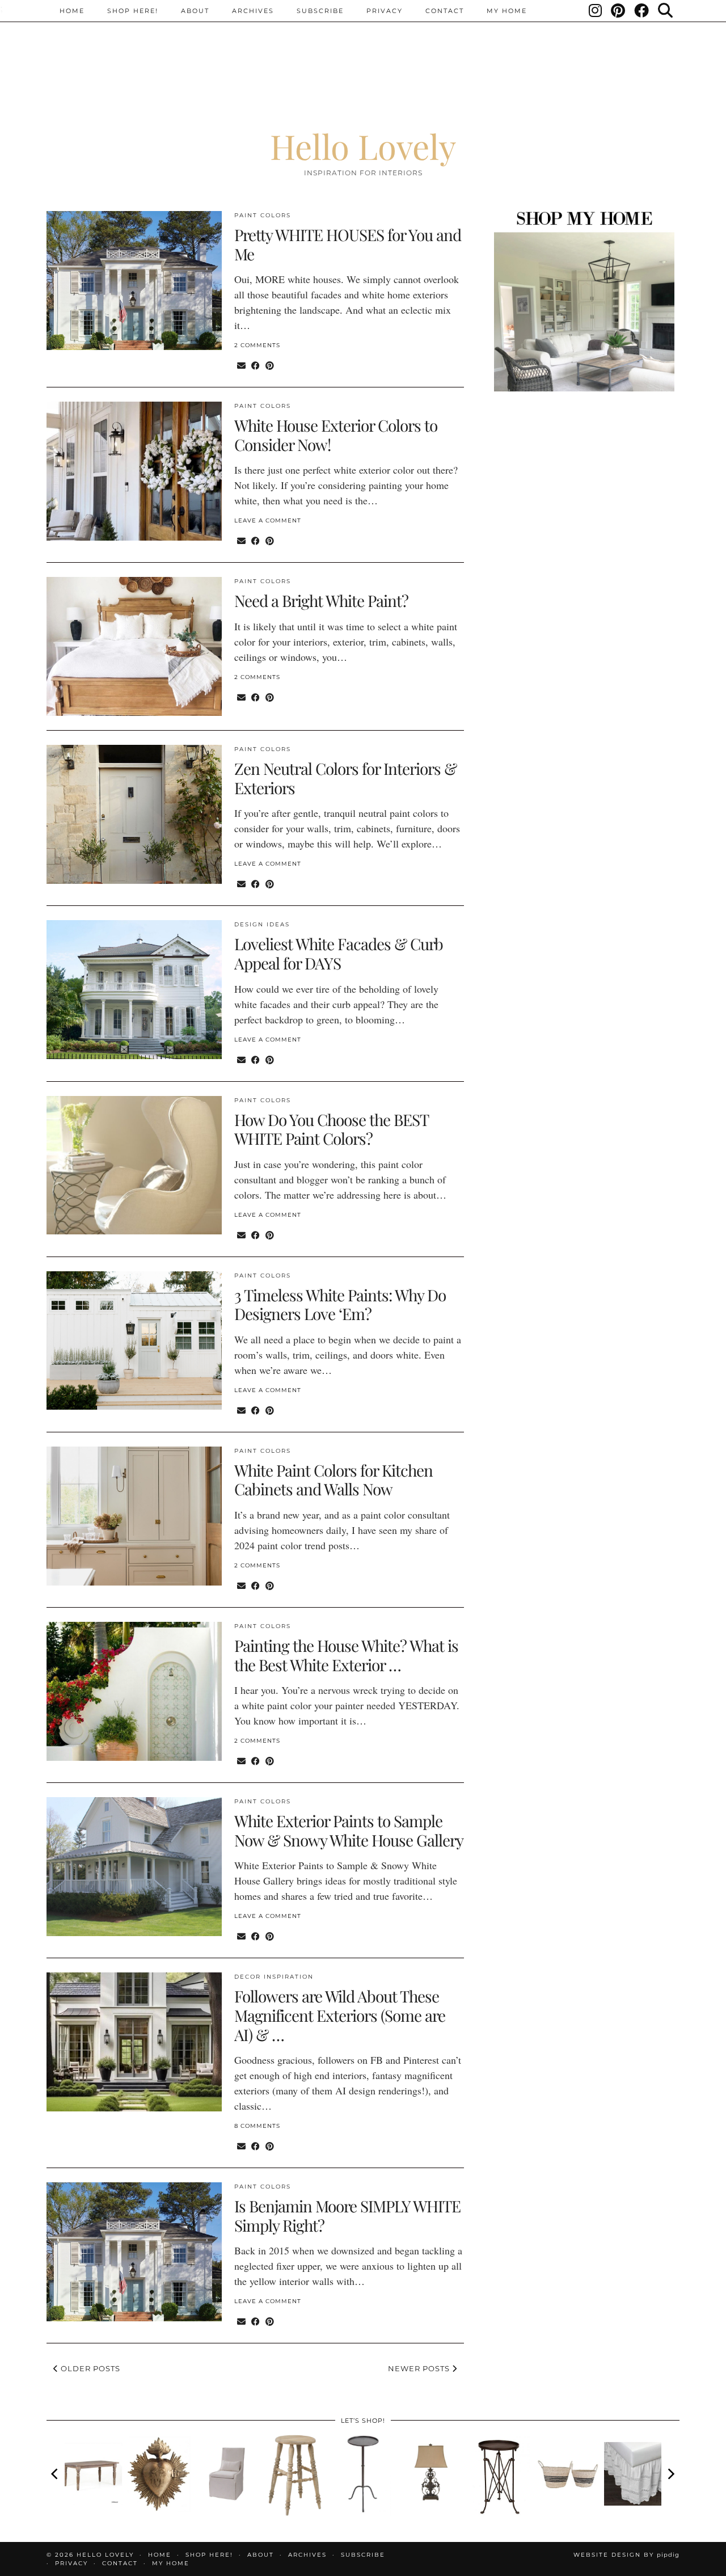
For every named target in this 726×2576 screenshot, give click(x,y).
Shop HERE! (133, 11)
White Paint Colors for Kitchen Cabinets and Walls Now (334, 1480)
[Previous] (56, 2474)
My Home (507, 11)
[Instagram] (596, 11)
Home (72, 11)
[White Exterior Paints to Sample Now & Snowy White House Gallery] (134, 1867)
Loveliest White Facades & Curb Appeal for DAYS (339, 953)
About (195, 11)
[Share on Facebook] (256, 365)
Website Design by (626, 2555)
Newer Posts (420, 2368)
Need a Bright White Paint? (321, 600)
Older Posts (89, 2368)
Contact (445, 11)
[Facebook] (642, 11)
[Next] (670, 2474)
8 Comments (257, 2126)
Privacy (385, 11)
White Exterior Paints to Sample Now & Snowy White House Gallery (349, 1830)
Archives (253, 11)
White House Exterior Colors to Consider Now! (336, 435)
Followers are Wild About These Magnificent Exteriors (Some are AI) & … (340, 2015)
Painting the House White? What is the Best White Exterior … (346, 1655)
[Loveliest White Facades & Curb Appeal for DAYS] (134, 990)
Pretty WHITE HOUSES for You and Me (348, 244)
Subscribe (320, 11)
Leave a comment (268, 520)
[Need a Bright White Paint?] (134, 646)
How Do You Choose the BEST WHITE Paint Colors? (331, 1129)
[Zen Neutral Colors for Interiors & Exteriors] (134, 814)
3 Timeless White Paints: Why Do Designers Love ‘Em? (340, 1304)
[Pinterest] (619, 11)
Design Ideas (262, 924)
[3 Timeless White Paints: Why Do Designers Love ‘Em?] (134, 1341)
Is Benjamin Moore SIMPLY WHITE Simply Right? (347, 2215)
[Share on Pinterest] (270, 365)
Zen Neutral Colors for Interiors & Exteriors (345, 778)
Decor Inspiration (274, 1977)
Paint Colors (263, 215)
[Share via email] (241, 365)
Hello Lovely (363, 146)
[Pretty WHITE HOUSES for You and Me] (134, 281)
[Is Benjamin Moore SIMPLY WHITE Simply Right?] (134, 2252)
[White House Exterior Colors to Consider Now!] (134, 471)
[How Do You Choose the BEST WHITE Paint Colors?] (134, 1165)
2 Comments (257, 345)
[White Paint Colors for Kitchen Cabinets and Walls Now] (134, 1516)
